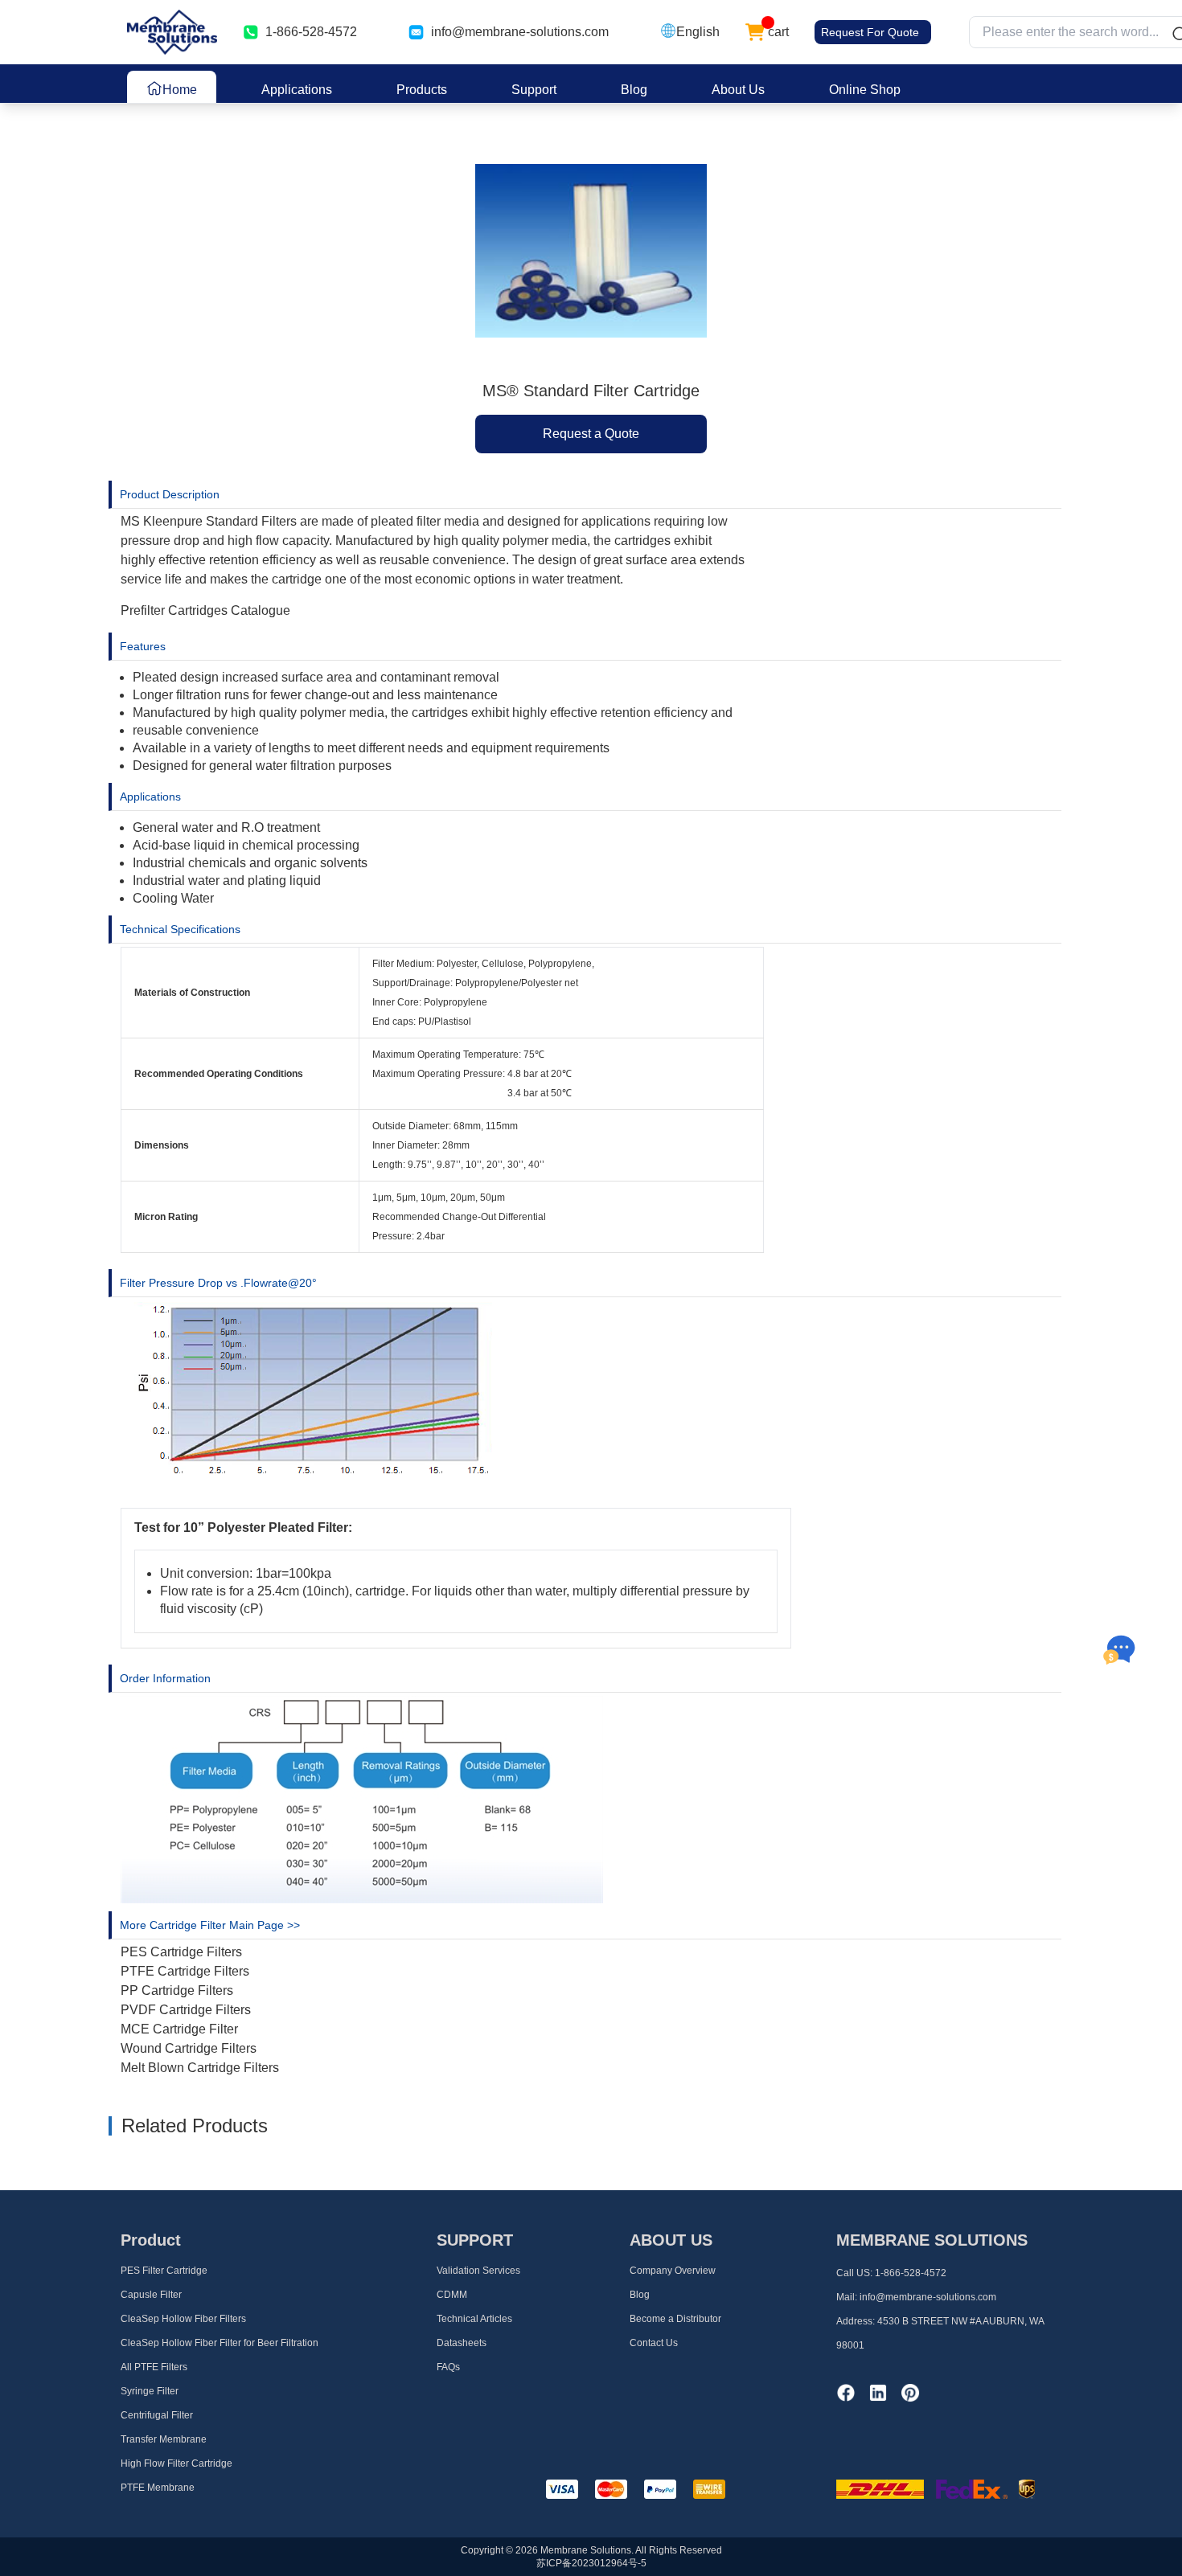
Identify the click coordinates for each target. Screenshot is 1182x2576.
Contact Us (654, 2343)
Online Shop (865, 90)
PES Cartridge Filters (181, 1952)
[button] (690, 32)
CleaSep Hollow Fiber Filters (183, 2319)
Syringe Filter (150, 2391)
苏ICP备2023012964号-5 (591, 2563)
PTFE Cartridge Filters (185, 1971)
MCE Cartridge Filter (179, 2029)
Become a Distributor (675, 2319)
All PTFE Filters (154, 2367)
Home (180, 90)
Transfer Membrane (164, 2439)
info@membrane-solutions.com (520, 32)
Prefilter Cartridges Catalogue (205, 610)
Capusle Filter (151, 2295)
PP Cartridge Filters (177, 1990)
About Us (738, 90)
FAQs (448, 2367)
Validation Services (478, 2271)
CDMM (452, 2295)
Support (534, 90)
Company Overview (673, 2271)
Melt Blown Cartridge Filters (200, 2068)
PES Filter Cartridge (164, 2271)
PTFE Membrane (158, 2488)
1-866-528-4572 (911, 2273)
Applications (297, 90)
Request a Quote (591, 434)
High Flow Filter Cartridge (176, 2463)
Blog (634, 90)
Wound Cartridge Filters (189, 2048)
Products (422, 90)
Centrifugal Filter (157, 2415)
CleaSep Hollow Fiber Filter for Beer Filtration (220, 2343)
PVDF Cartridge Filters (186, 2010)
